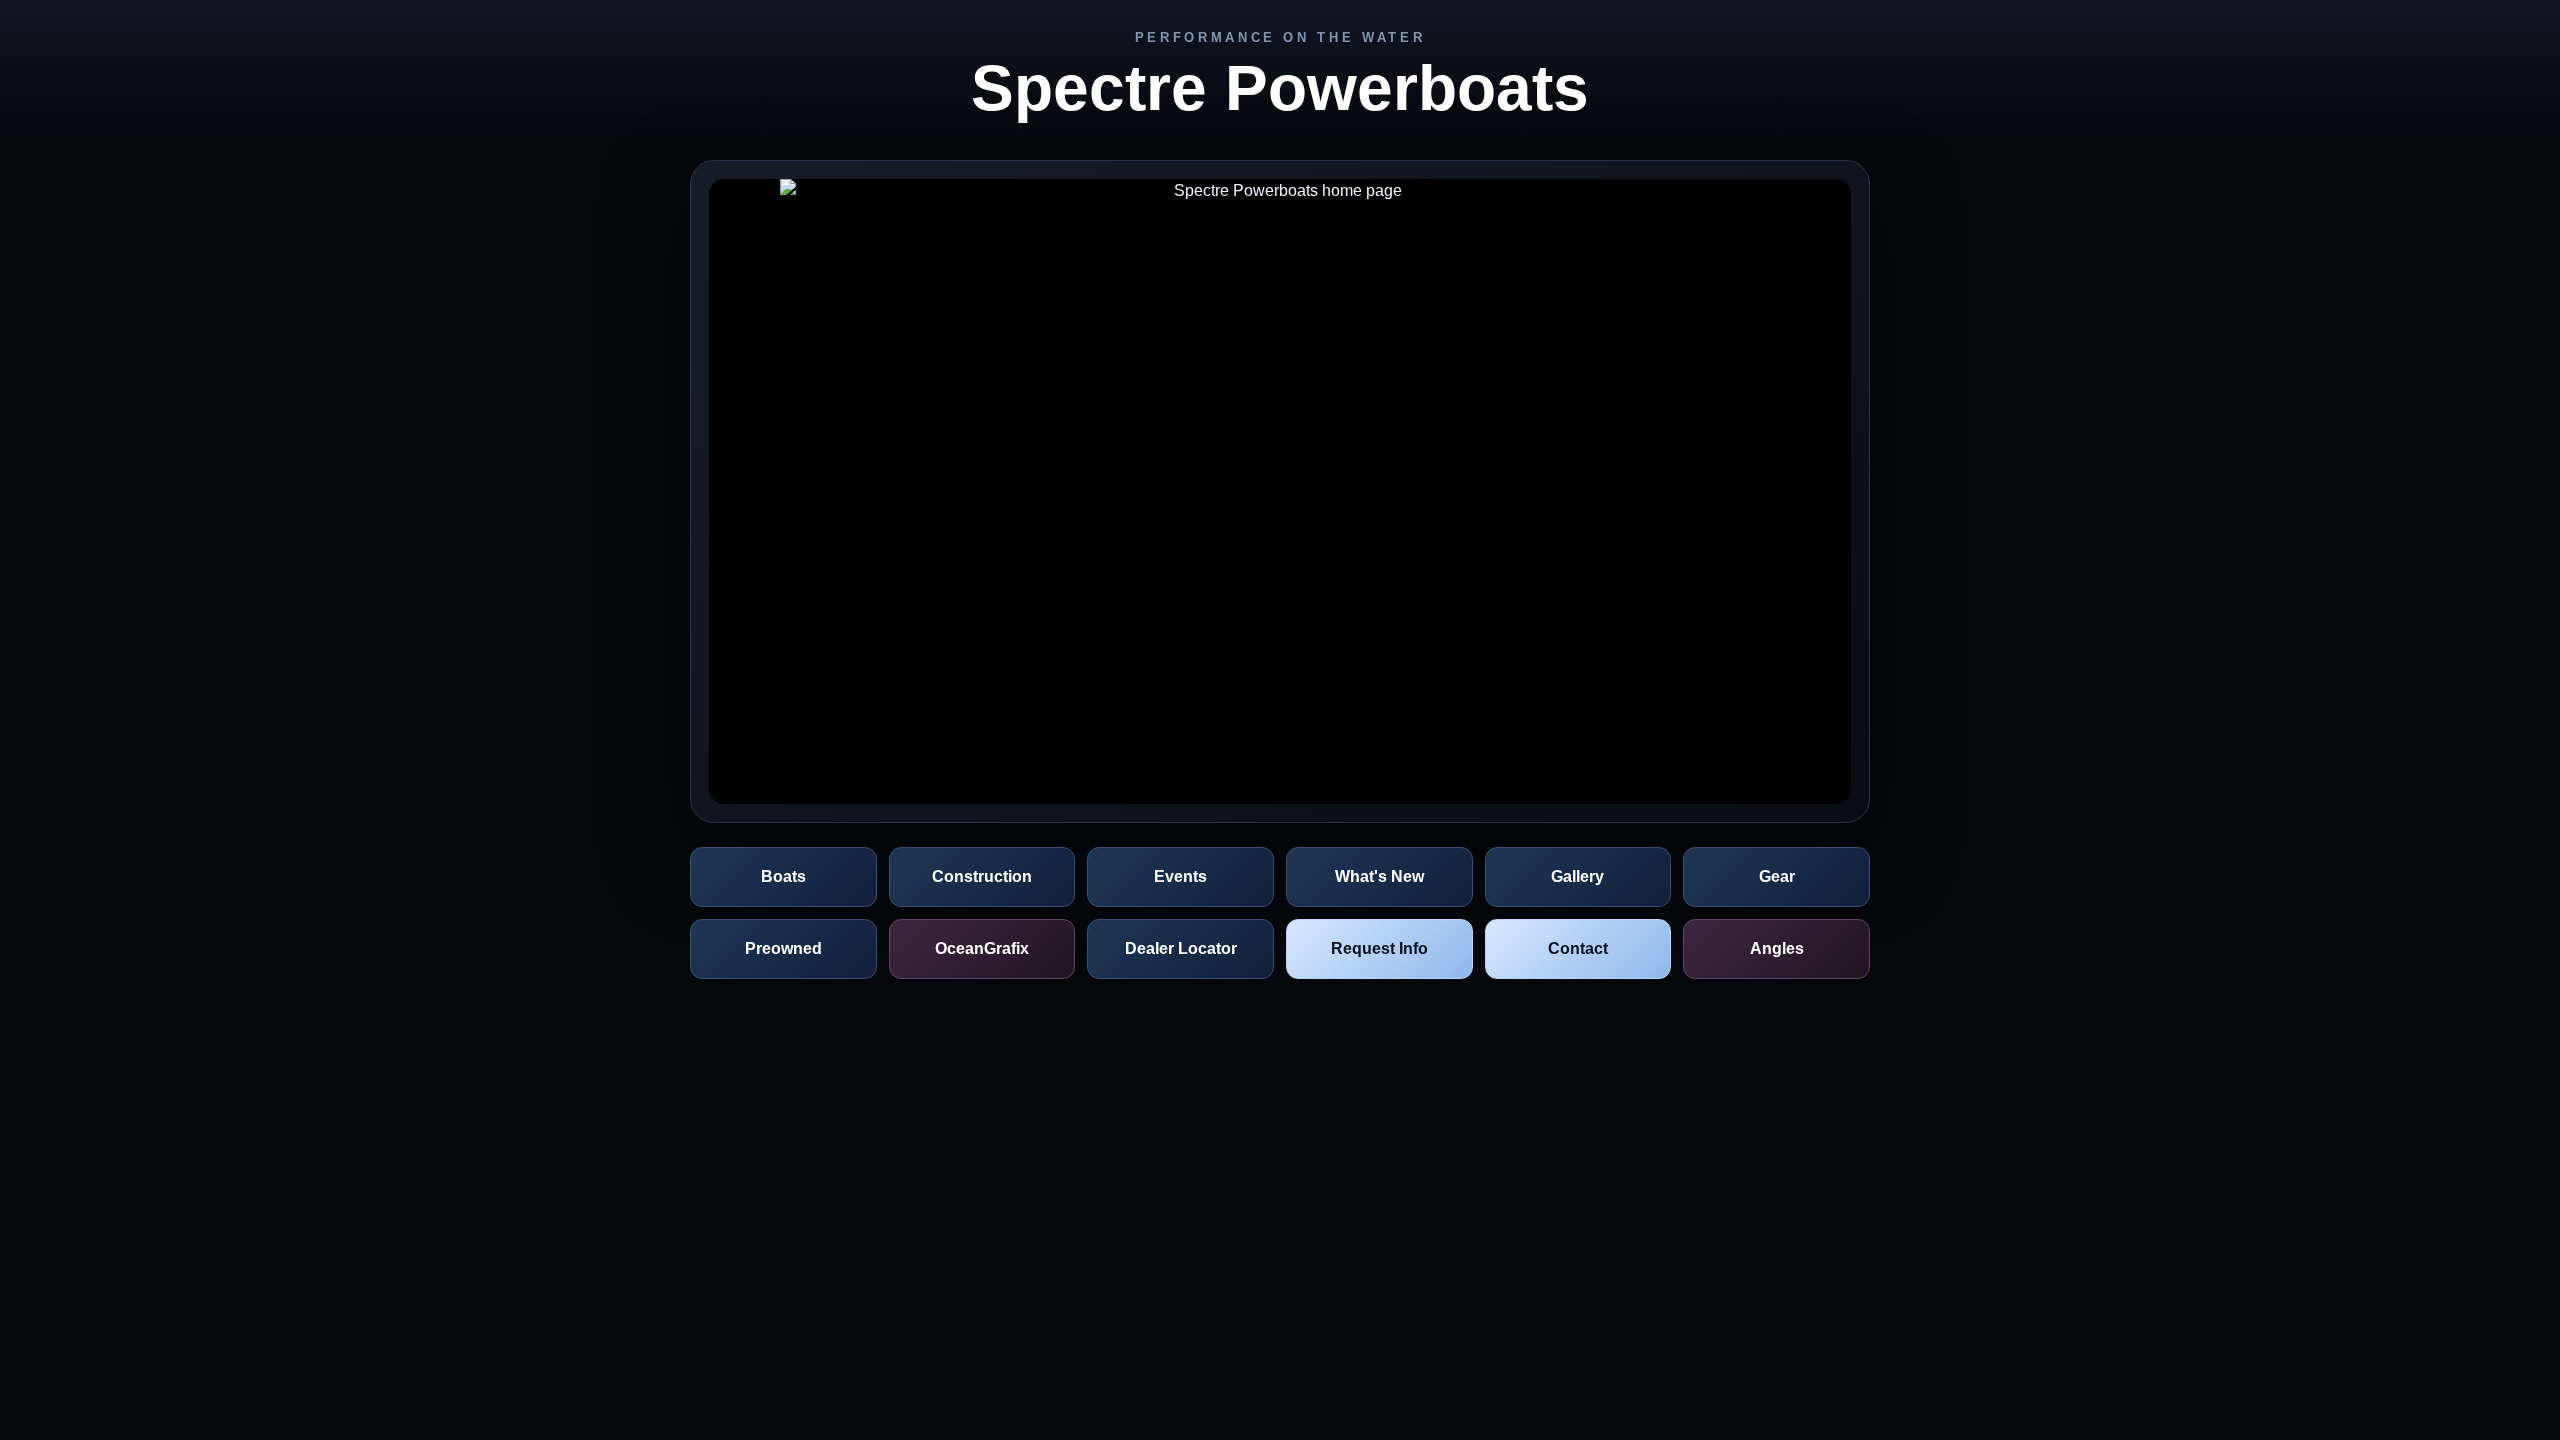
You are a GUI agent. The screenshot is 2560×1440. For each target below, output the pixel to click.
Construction (982, 876)
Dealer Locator (1181, 948)
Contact (1578, 948)
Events (1180, 876)
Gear (1777, 876)
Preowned (783, 948)
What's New (1379, 876)
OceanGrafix (982, 948)
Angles (1777, 948)
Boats (783, 876)
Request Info (1379, 948)
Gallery (1577, 876)
